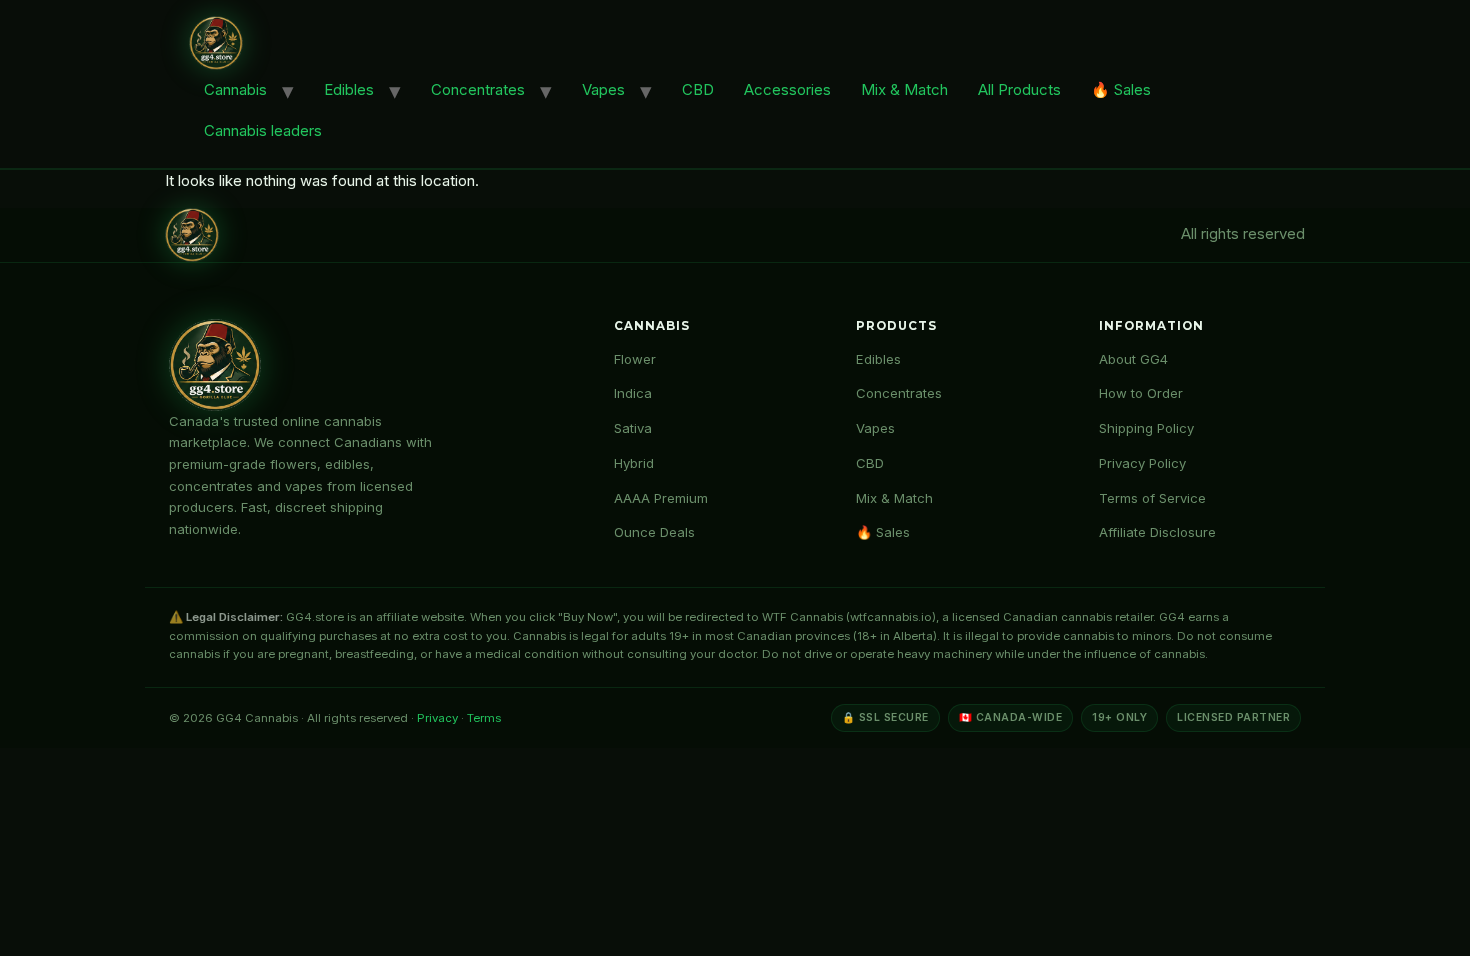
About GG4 (1133, 359)
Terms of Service (1152, 498)
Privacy (437, 718)
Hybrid (634, 463)
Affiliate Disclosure (1157, 532)
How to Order (1141, 393)
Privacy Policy (1142, 463)
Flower (635, 359)
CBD (698, 89)
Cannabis (235, 89)
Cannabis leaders (263, 130)
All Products (1019, 89)
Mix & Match (904, 89)
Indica (633, 393)
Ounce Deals (654, 532)
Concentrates (478, 89)
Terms (484, 718)
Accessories (787, 89)
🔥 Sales (1121, 89)
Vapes (603, 89)
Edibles (349, 89)
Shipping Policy (1146, 428)
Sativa (633, 428)
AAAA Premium (661, 498)
